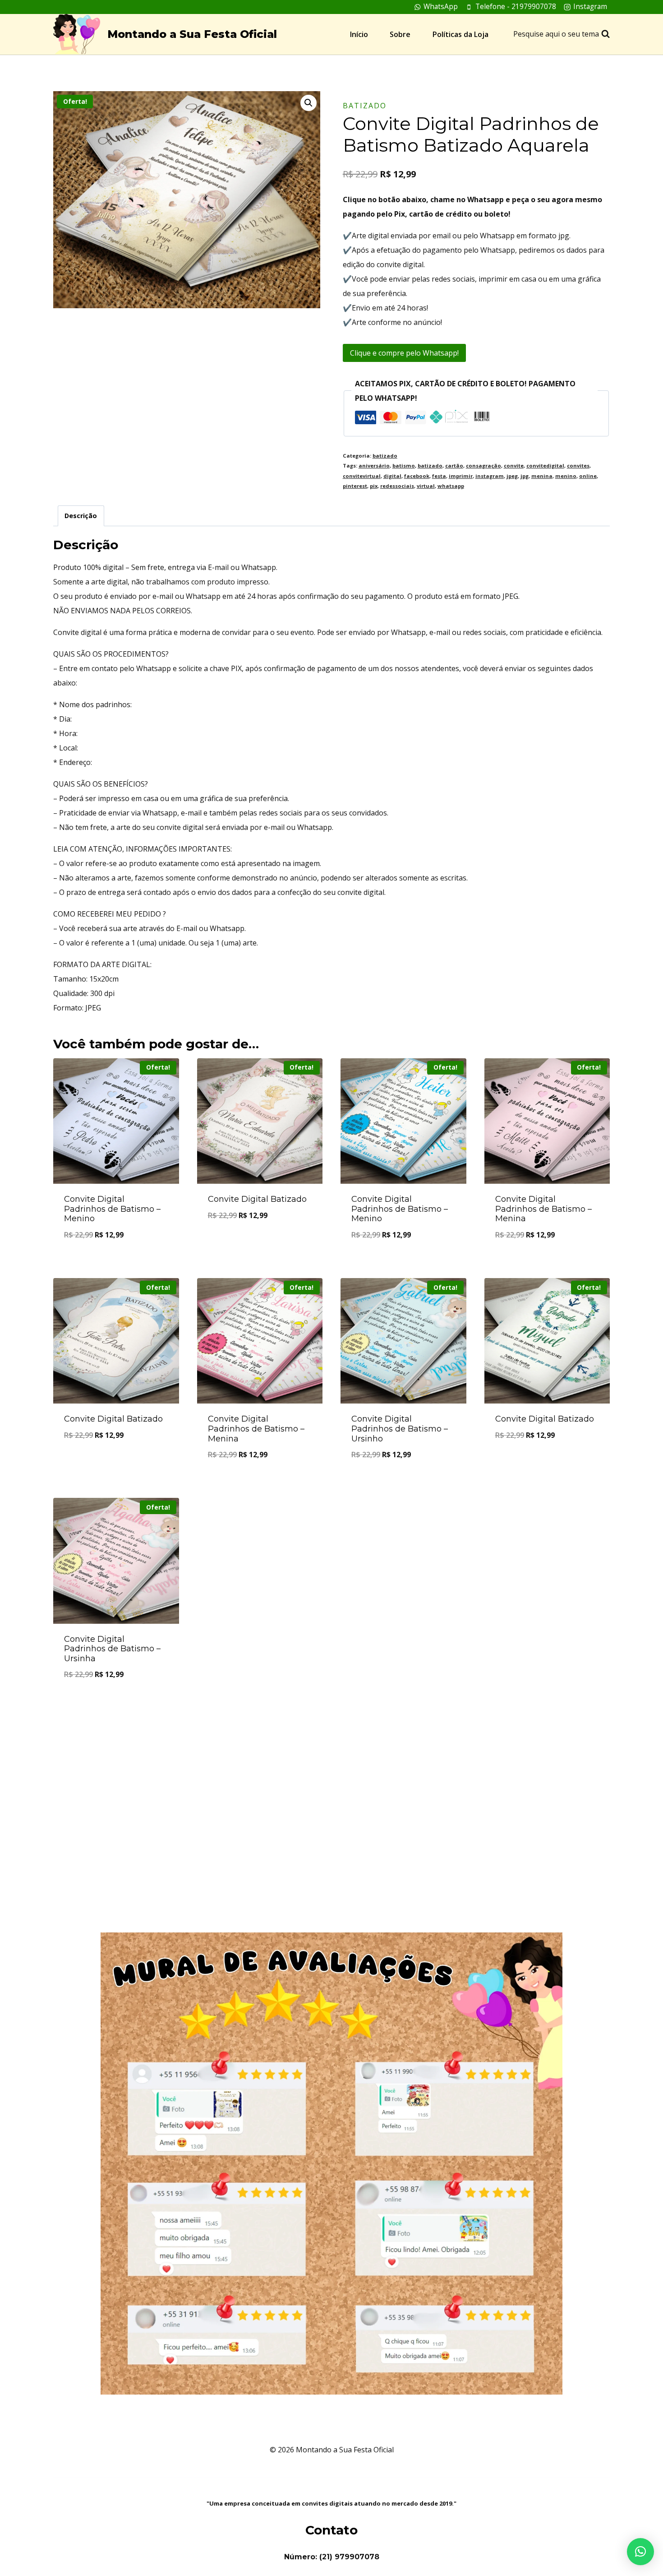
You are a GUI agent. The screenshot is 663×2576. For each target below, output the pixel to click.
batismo (404, 466)
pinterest (355, 486)
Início (359, 34)
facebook (417, 476)
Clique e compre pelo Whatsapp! (404, 353)
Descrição (81, 516)
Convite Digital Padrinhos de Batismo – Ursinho (400, 1429)
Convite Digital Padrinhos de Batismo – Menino (112, 1209)
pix (374, 486)
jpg (525, 476)
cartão (454, 466)
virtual (426, 486)
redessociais (397, 486)
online (588, 476)
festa (439, 476)
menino (566, 476)
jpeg (512, 476)
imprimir (461, 476)
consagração (483, 466)
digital (392, 476)
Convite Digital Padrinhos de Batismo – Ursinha (112, 1649)
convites (578, 466)
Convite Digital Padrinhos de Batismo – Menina (543, 1209)
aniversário (374, 466)
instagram (490, 476)
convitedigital (545, 466)
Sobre (400, 34)
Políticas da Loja (460, 34)
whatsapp (451, 486)
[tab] (81, 516)
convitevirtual (362, 476)
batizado (365, 106)
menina (542, 476)
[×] (640, 2552)
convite (514, 466)
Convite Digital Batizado (257, 1199)
